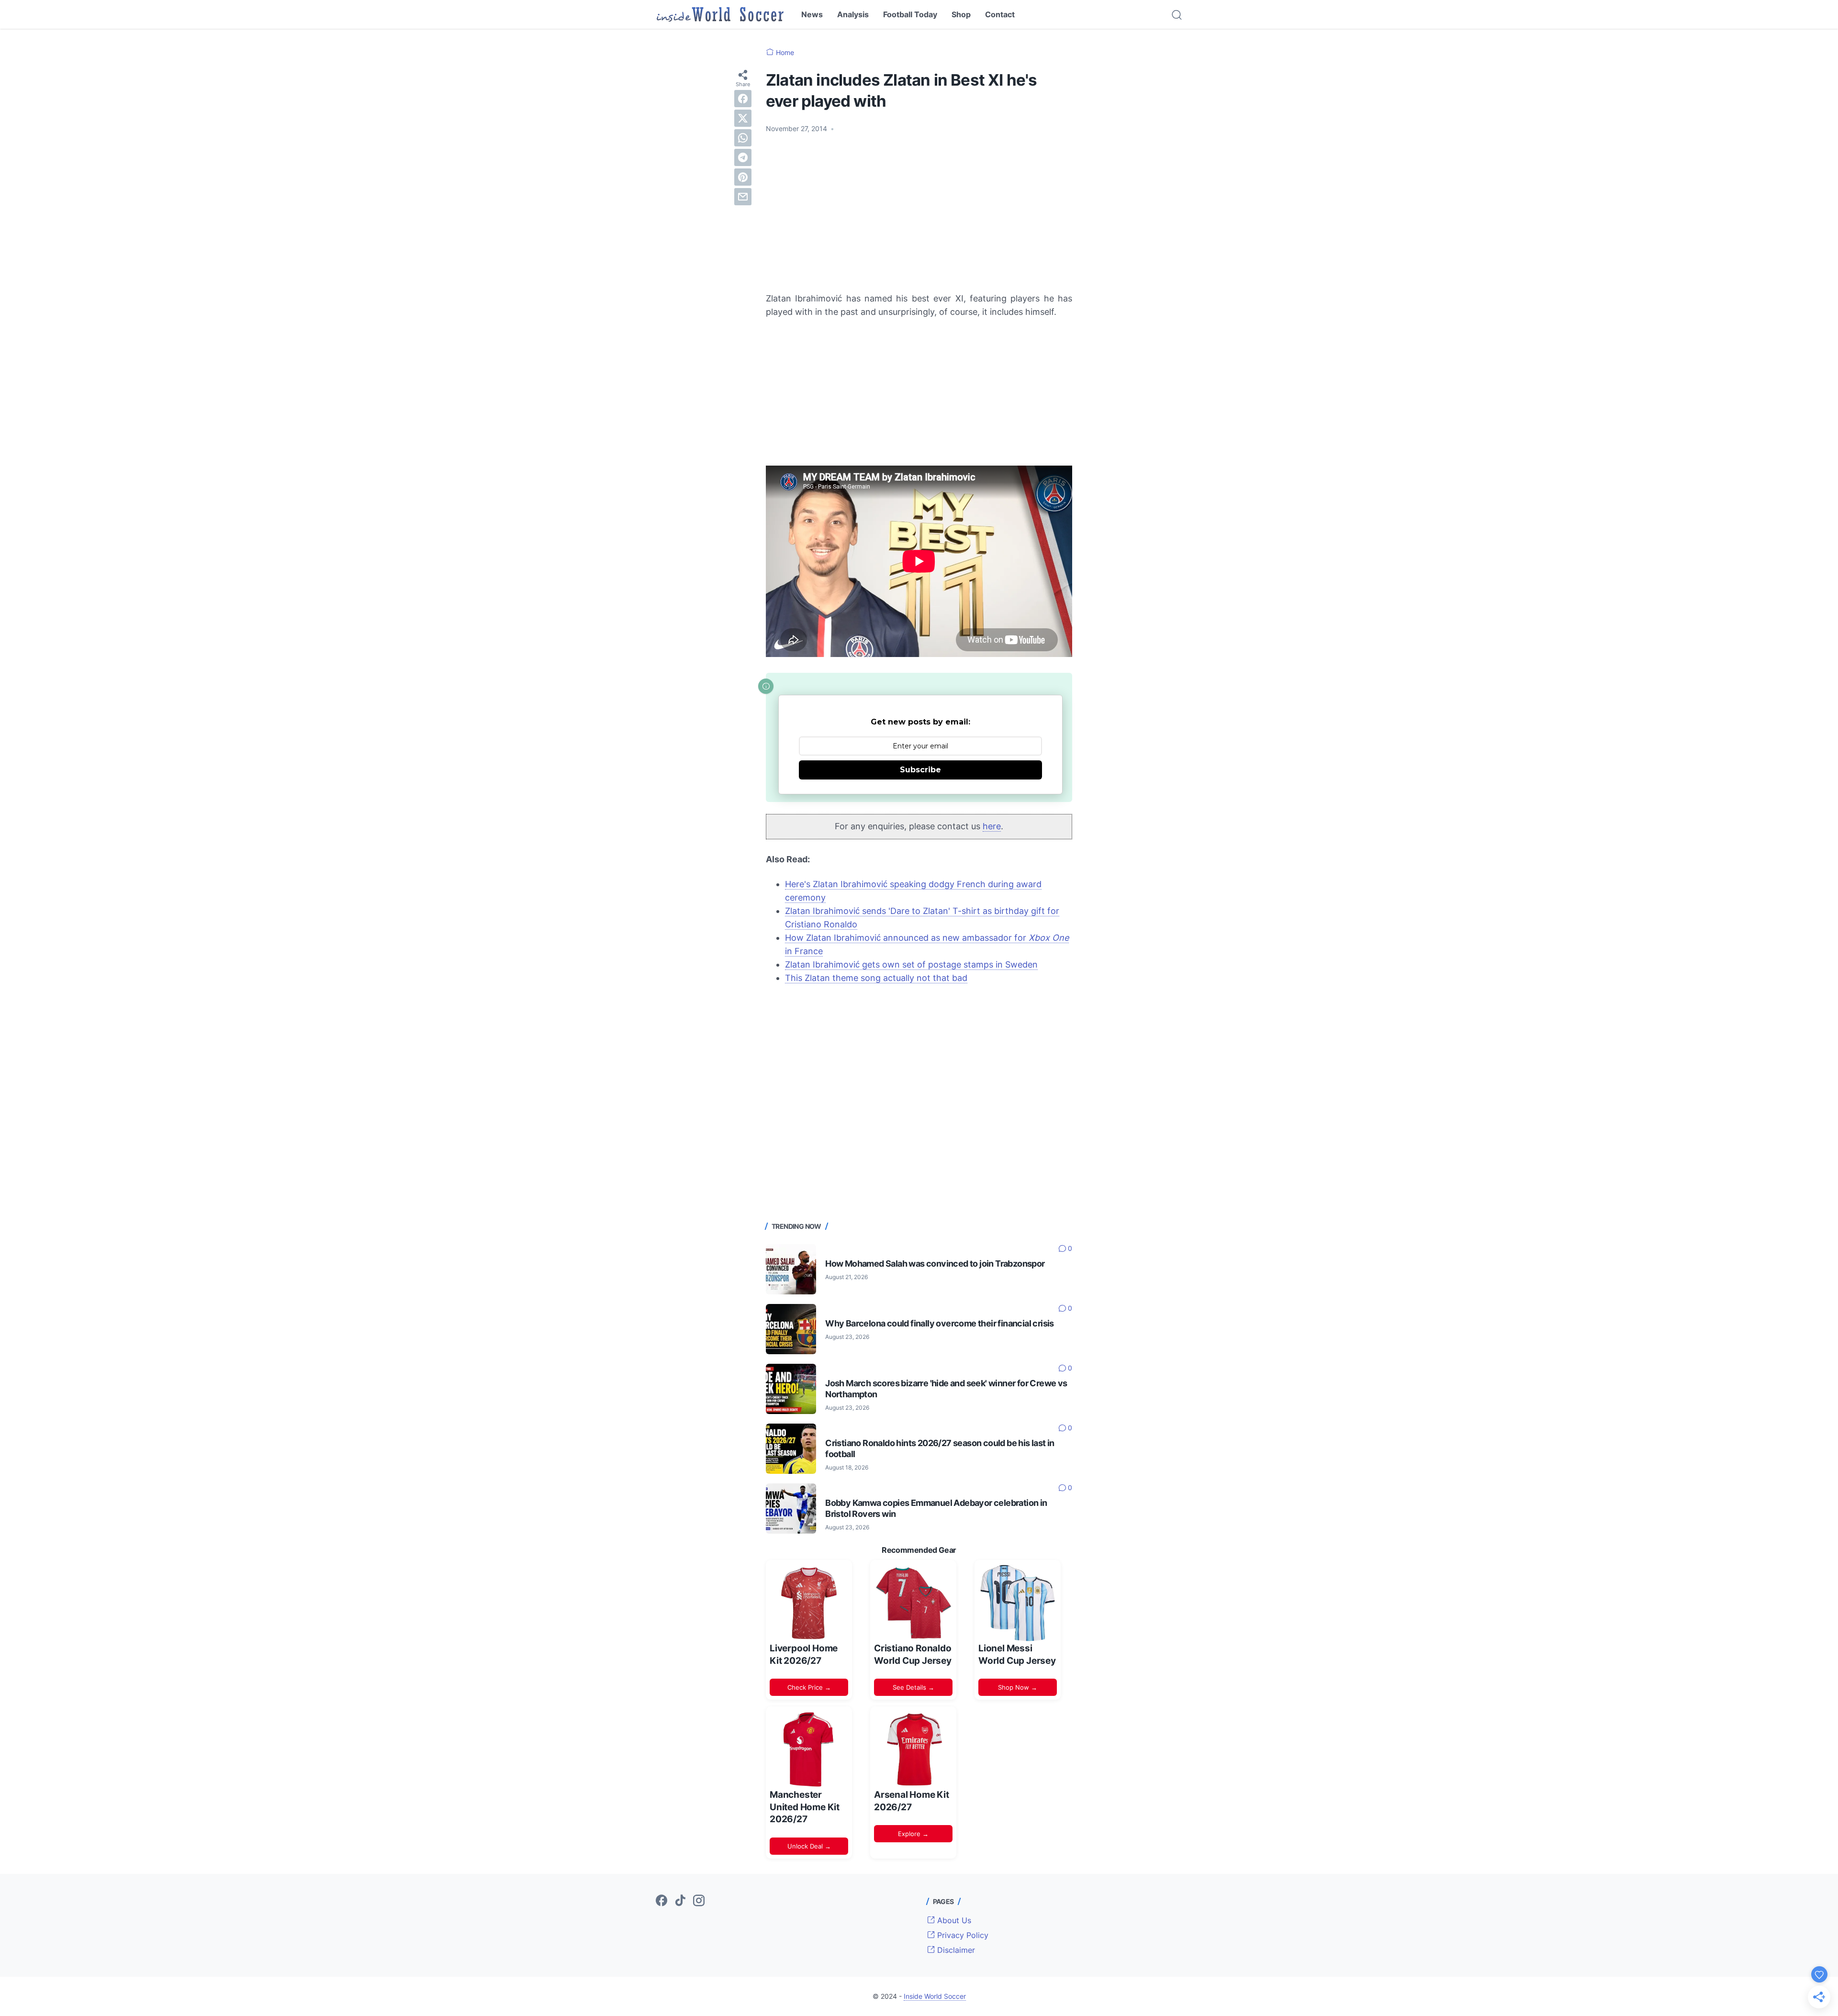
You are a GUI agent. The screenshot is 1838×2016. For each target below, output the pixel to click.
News (812, 14)
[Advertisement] (919, 213)
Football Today (910, 14)
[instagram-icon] (699, 1901)
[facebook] (743, 99)
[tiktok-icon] (680, 1901)
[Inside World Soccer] (720, 14)
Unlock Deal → (809, 1846)
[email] (743, 197)
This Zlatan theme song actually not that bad (876, 978)
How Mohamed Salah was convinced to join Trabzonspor (935, 1264)
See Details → (913, 1687)
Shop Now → (1018, 1687)
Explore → (913, 1834)
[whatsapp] (743, 138)
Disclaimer (955, 1950)
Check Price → (809, 1687)
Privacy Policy (962, 1935)
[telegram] (743, 157)
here (992, 826)
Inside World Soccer (935, 1996)
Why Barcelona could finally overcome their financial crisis (940, 1323)
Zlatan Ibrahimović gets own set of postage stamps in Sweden (911, 964)
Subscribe (920, 770)
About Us (953, 1920)
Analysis (853, 14)
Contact (1000, 14)
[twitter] (743, 118)
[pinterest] (743, 177)
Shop (961, 14)
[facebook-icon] (661, 1901)
